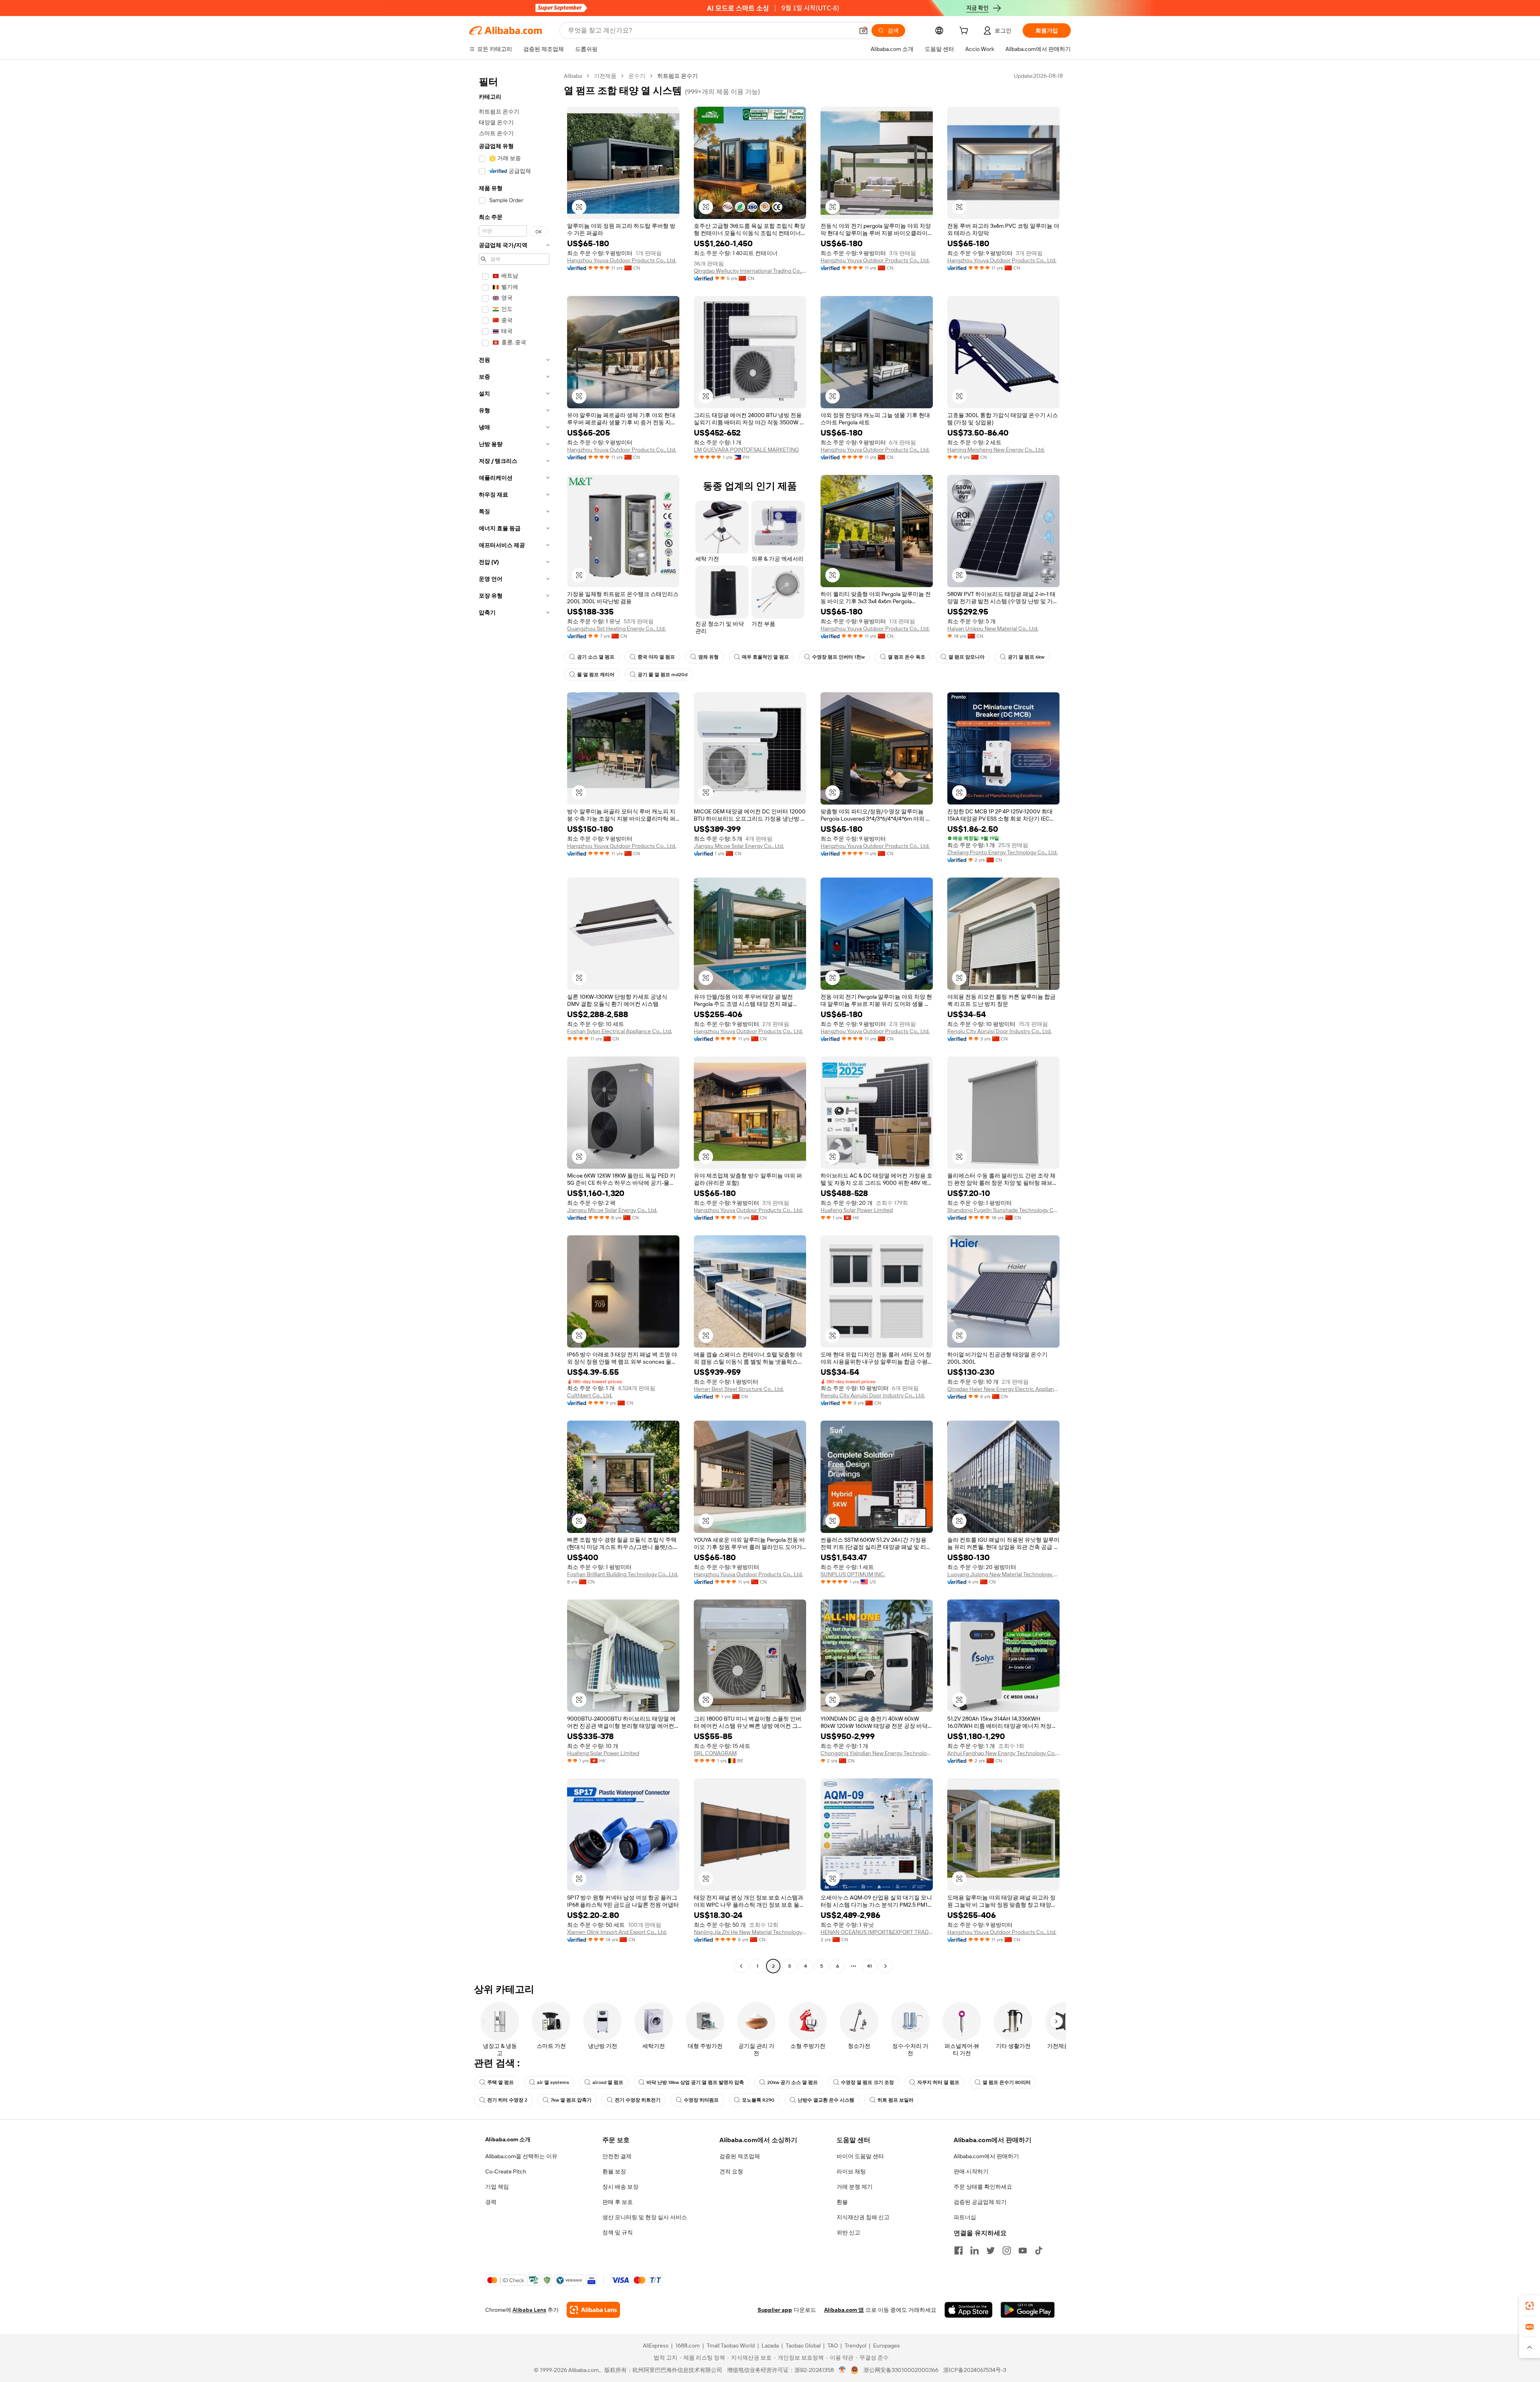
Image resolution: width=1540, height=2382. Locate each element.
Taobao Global (803, 2346)
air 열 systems (553, 2082)
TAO (833, 2346)
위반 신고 (848, 2232)
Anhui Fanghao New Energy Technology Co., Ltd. (1003, 1753)
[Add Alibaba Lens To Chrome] (593, 2310)
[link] (1530, 2306)
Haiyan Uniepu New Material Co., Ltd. (993, 628)
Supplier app (775, 2310)
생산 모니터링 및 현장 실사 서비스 (645, 2217)
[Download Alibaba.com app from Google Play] (1028, 2310)
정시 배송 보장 (620, 2187)
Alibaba (573, 76)
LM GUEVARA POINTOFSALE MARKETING (746, 450)
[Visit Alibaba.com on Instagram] (1007, 2250)
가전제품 (605, 76)
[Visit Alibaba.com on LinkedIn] (975, 2250)
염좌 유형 (708, 657)
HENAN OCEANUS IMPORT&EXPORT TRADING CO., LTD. (877, 1932)
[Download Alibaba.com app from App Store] (969, 2310)
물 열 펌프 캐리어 (596, 675)
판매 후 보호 (618, 2202)
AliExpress (656, 2346)
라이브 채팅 (851, 2171)
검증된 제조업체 (740, 2156)
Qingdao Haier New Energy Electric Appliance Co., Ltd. (1003, 1389)
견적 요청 (731, 2171)
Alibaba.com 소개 (508, 2139)
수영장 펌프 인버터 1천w (838, 657)
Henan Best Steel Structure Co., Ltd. (739, 1389)
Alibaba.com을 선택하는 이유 (521, 2156)
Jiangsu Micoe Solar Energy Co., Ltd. (739, 846)
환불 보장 (614, 2171)
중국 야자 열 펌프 (656, 657)
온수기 (637, 76)
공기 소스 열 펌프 (596, 657)
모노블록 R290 (758, 2100)
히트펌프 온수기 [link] (678, 76)
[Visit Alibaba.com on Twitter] (991, 2250)
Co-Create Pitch (506, 2171)
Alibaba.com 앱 (844, 2310)
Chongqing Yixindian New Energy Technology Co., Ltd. (877, 1753)
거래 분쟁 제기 (855, 2187)
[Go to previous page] (741, 1966)
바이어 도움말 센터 (860, 2156)
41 (869, 1966)
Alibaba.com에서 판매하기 (986, 2156)
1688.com (688, 2346)
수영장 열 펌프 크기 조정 (867, 2082)
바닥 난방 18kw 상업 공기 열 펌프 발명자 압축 (695, 2082)
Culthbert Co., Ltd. (590, 1395)
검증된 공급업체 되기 (980, 2202)
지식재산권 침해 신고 (863, 2217)
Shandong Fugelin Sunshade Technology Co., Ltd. (1003, 1210)
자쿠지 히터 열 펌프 (938, 2082)
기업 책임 (497, 2187)
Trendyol (855, 2346)
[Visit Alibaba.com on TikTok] (1039, 2250)
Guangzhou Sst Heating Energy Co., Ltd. (616, 628)
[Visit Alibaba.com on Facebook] (958, 2250)
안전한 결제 (617, 2156)
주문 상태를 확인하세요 (983, 2187)
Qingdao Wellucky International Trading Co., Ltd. (750, 271)
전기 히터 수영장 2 (507, 2100)
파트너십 (965, 2217)
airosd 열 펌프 (608, 2082)
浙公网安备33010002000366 (901, 2370)
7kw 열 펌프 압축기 (571, 2100)
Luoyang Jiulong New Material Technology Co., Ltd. (1003, 1574)
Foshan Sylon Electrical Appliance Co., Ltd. (620, 1031)
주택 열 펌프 (500, 2082)
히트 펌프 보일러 (896, 2100)
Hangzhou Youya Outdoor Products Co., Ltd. (622, 260)
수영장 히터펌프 (701, 2100)
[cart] (965, 32)
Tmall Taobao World (731, 2346)
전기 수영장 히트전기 (638, 2100)
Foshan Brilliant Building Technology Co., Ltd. (623, 1574)
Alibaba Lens (529, 2310)
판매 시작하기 (971, 2171)
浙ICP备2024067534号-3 (975, 2370)
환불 (842, 2202)
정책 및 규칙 (618, 2232)
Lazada (770, 2346)
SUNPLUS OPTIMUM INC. (853, 1574)
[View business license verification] (842, 2370)
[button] (863, 30)
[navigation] (514, 1022)
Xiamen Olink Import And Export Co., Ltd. (617, 1932)
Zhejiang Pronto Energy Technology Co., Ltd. (1002, 852)
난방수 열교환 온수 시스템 (826, 2100)
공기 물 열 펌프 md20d (663, 675)
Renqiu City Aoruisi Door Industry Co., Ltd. (999, 1031)
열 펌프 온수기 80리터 (1007, 2082)
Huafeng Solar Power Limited (857, 1210)
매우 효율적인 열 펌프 (765, 657)
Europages (887, 2346)
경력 (491, 2202)
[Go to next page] (885, 1966)
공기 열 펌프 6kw (1026, 657)
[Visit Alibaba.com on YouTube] (1023, 2250)
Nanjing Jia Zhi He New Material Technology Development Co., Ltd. (750, 1932)
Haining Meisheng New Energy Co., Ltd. (996, 450)
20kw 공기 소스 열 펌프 (792, 2082)
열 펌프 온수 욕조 (907, 657)
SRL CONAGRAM (715, 1753)
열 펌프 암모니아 (967, 657)
